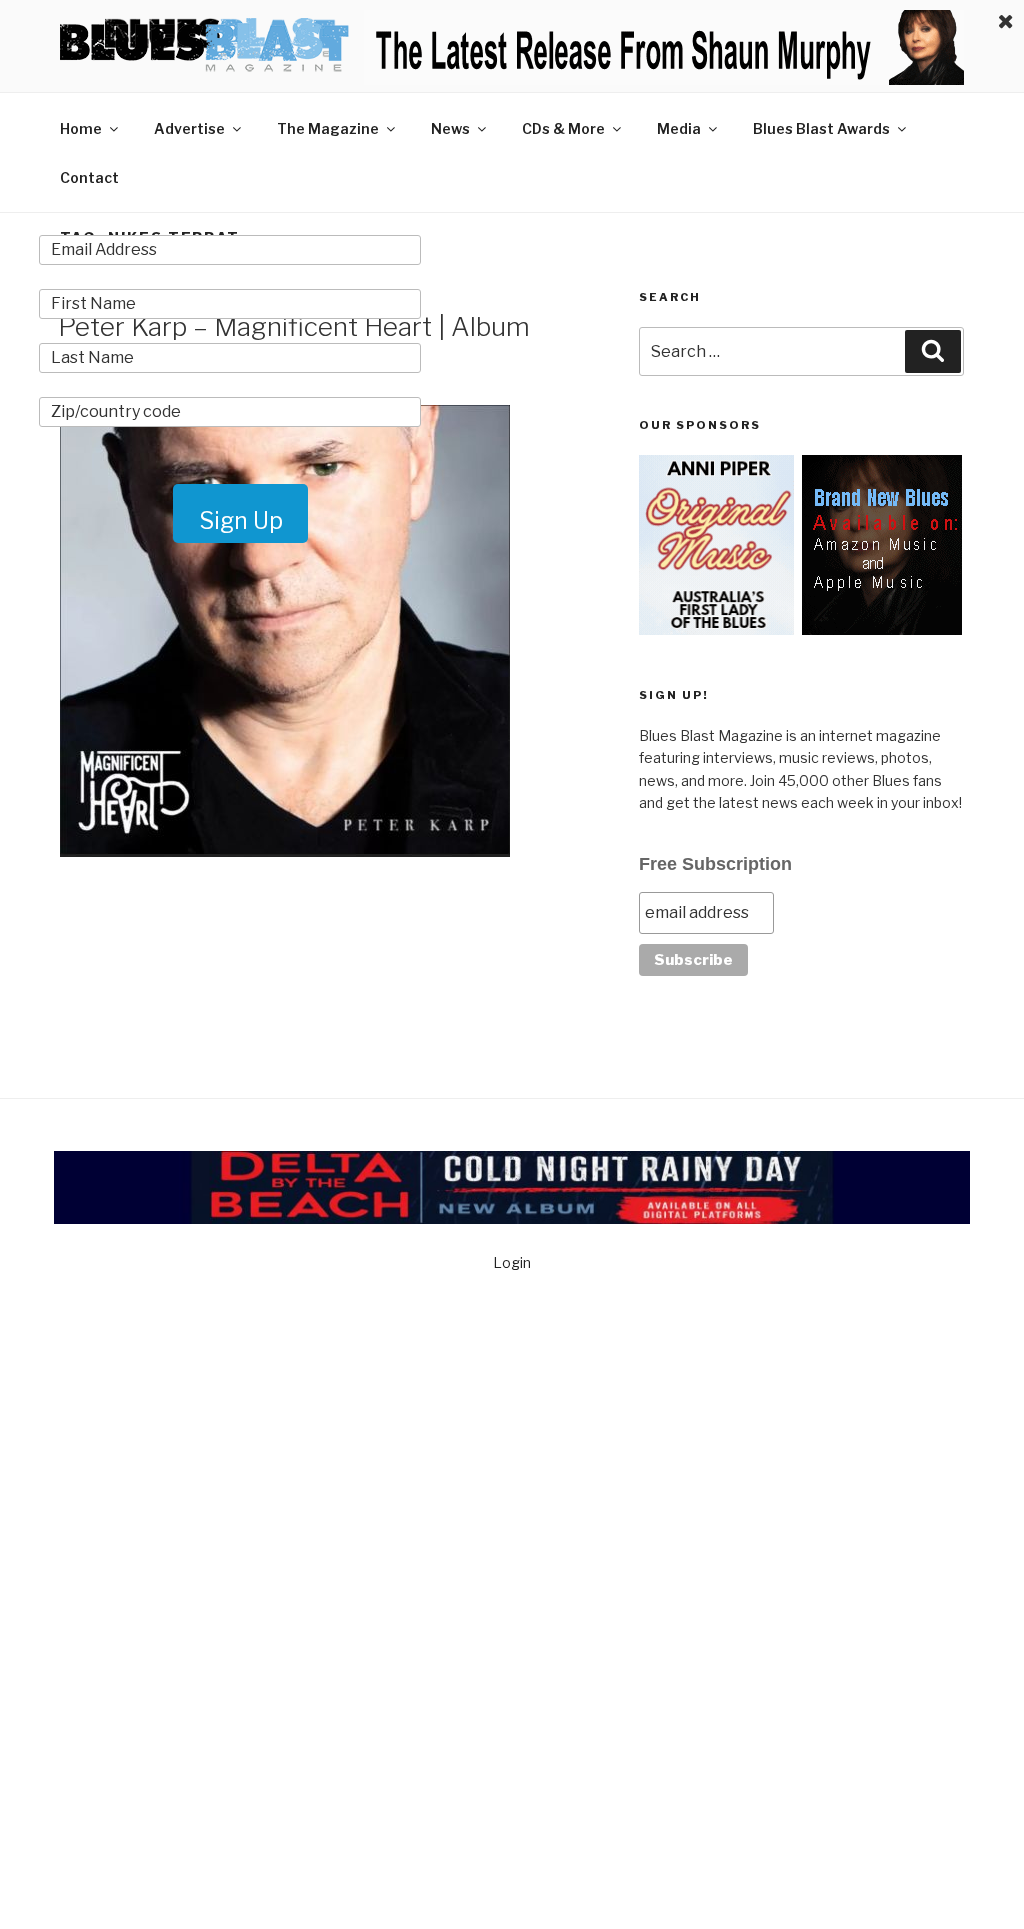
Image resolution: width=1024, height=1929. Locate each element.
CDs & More (563, 128)
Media (679, 128)
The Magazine (328, 128)
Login (512, 1262)
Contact (89, 177)
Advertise (189, 128)
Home (81, 128)
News (450, 128)
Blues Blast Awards (821, 128)
